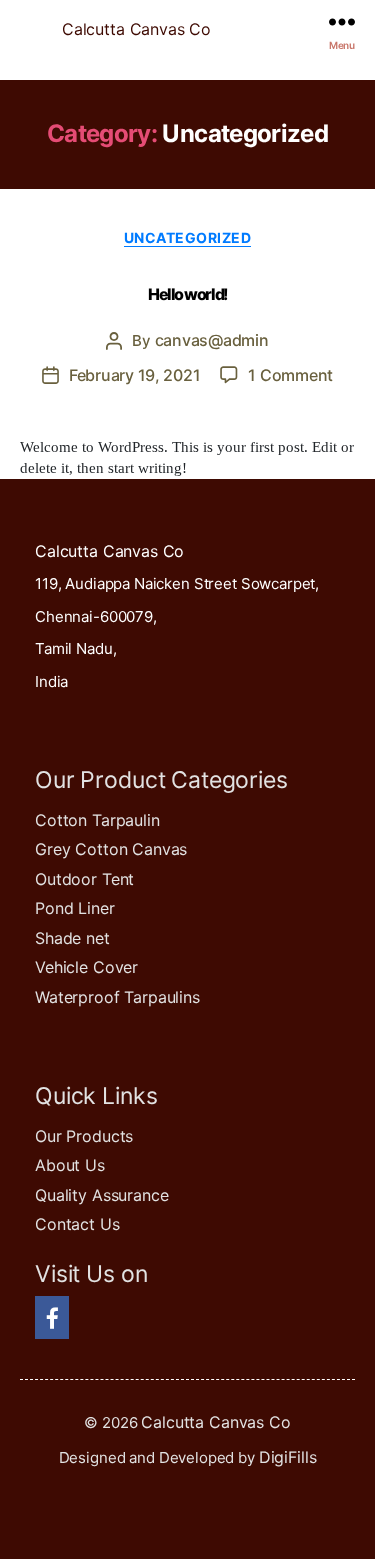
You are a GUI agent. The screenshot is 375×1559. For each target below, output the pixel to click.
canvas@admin (212, 340)
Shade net (72, 938)
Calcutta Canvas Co (136, 29)
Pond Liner (75, 908)
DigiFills (288, 1457)
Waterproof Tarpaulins (117, 997)
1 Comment (290, 375)
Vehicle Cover (86, 967)
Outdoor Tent (84, 879)
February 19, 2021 (135, 375)
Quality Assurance (101, 1195)
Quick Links (96, 1096)
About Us (70, 1165)
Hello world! (187, 294)
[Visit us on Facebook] (52, 1321)
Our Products (84, 1136)
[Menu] (342, 21)
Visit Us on (91, 1274)
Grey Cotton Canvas (111, 849)
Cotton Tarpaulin (97, 820)
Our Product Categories (161, 780)
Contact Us (77, 1224)
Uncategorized (188, 237)
